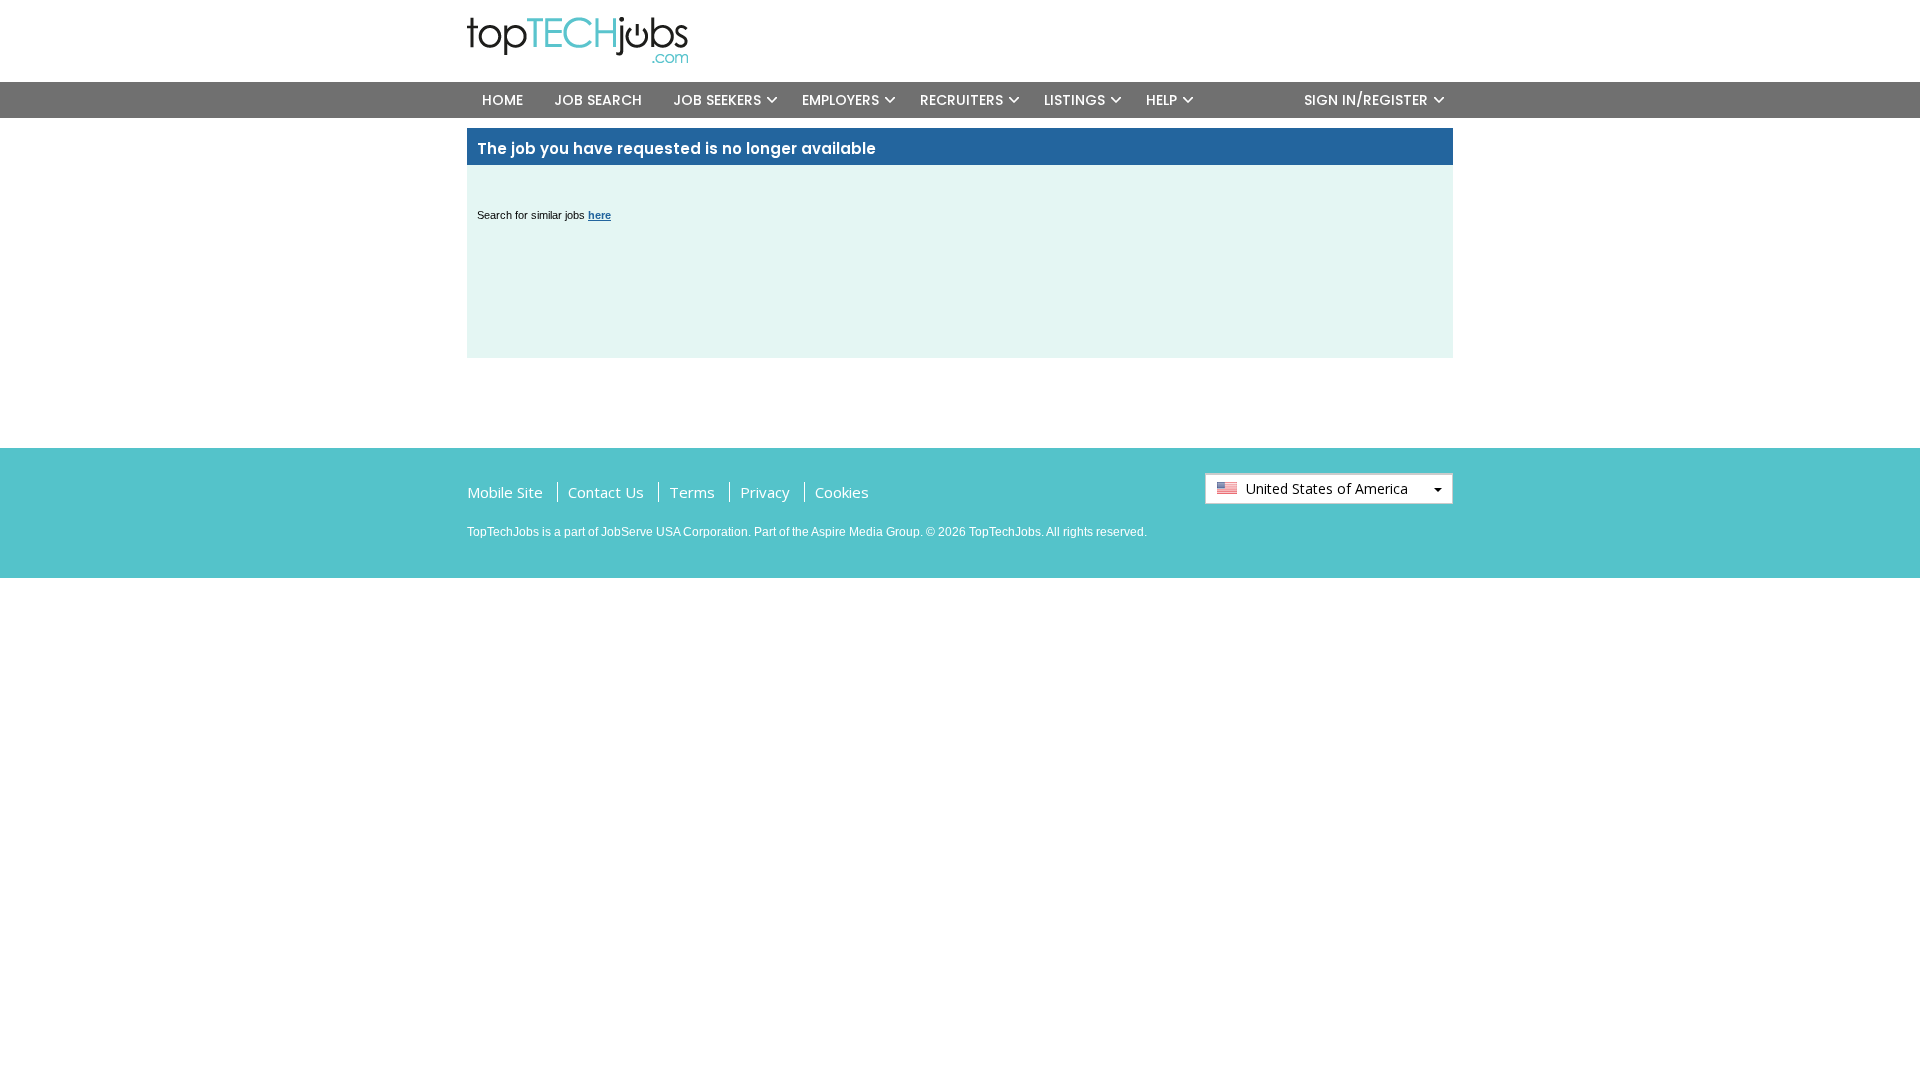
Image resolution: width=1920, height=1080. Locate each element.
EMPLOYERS (840, 100)
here (599, 215)
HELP (1161, 100)
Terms (692, 492)
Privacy (765, 492)
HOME (502, 100)
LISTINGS (1074, 100)
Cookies (842, 492)
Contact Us (606, 492)
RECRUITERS (961, 100)
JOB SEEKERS (717, 100)
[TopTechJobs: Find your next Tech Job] (585, 26)
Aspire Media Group (865, 532)
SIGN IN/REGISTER (1366, 100)
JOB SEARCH (598, 100)
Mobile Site (505, 492)
